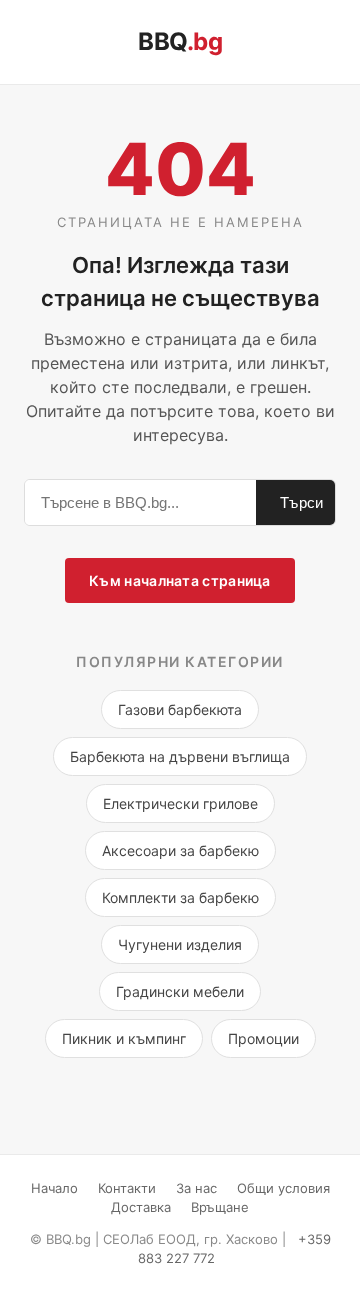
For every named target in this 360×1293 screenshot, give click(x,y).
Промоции (263, 1038)
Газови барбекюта (180, 709)
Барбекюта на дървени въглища (180, 756)
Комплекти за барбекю (180, 897)
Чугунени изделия (180, 944)
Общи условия (283, 1188)
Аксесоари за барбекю (180, 850)
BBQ (180, 41)
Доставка (141, 1207)
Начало (54, 1188)
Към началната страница (180, 580)
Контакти (127, 1188)
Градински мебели (180, 991)
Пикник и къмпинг (124, 1038)
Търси (302, 502)
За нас (196, 1188)
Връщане (220, 1207)
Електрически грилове (180, 803)
